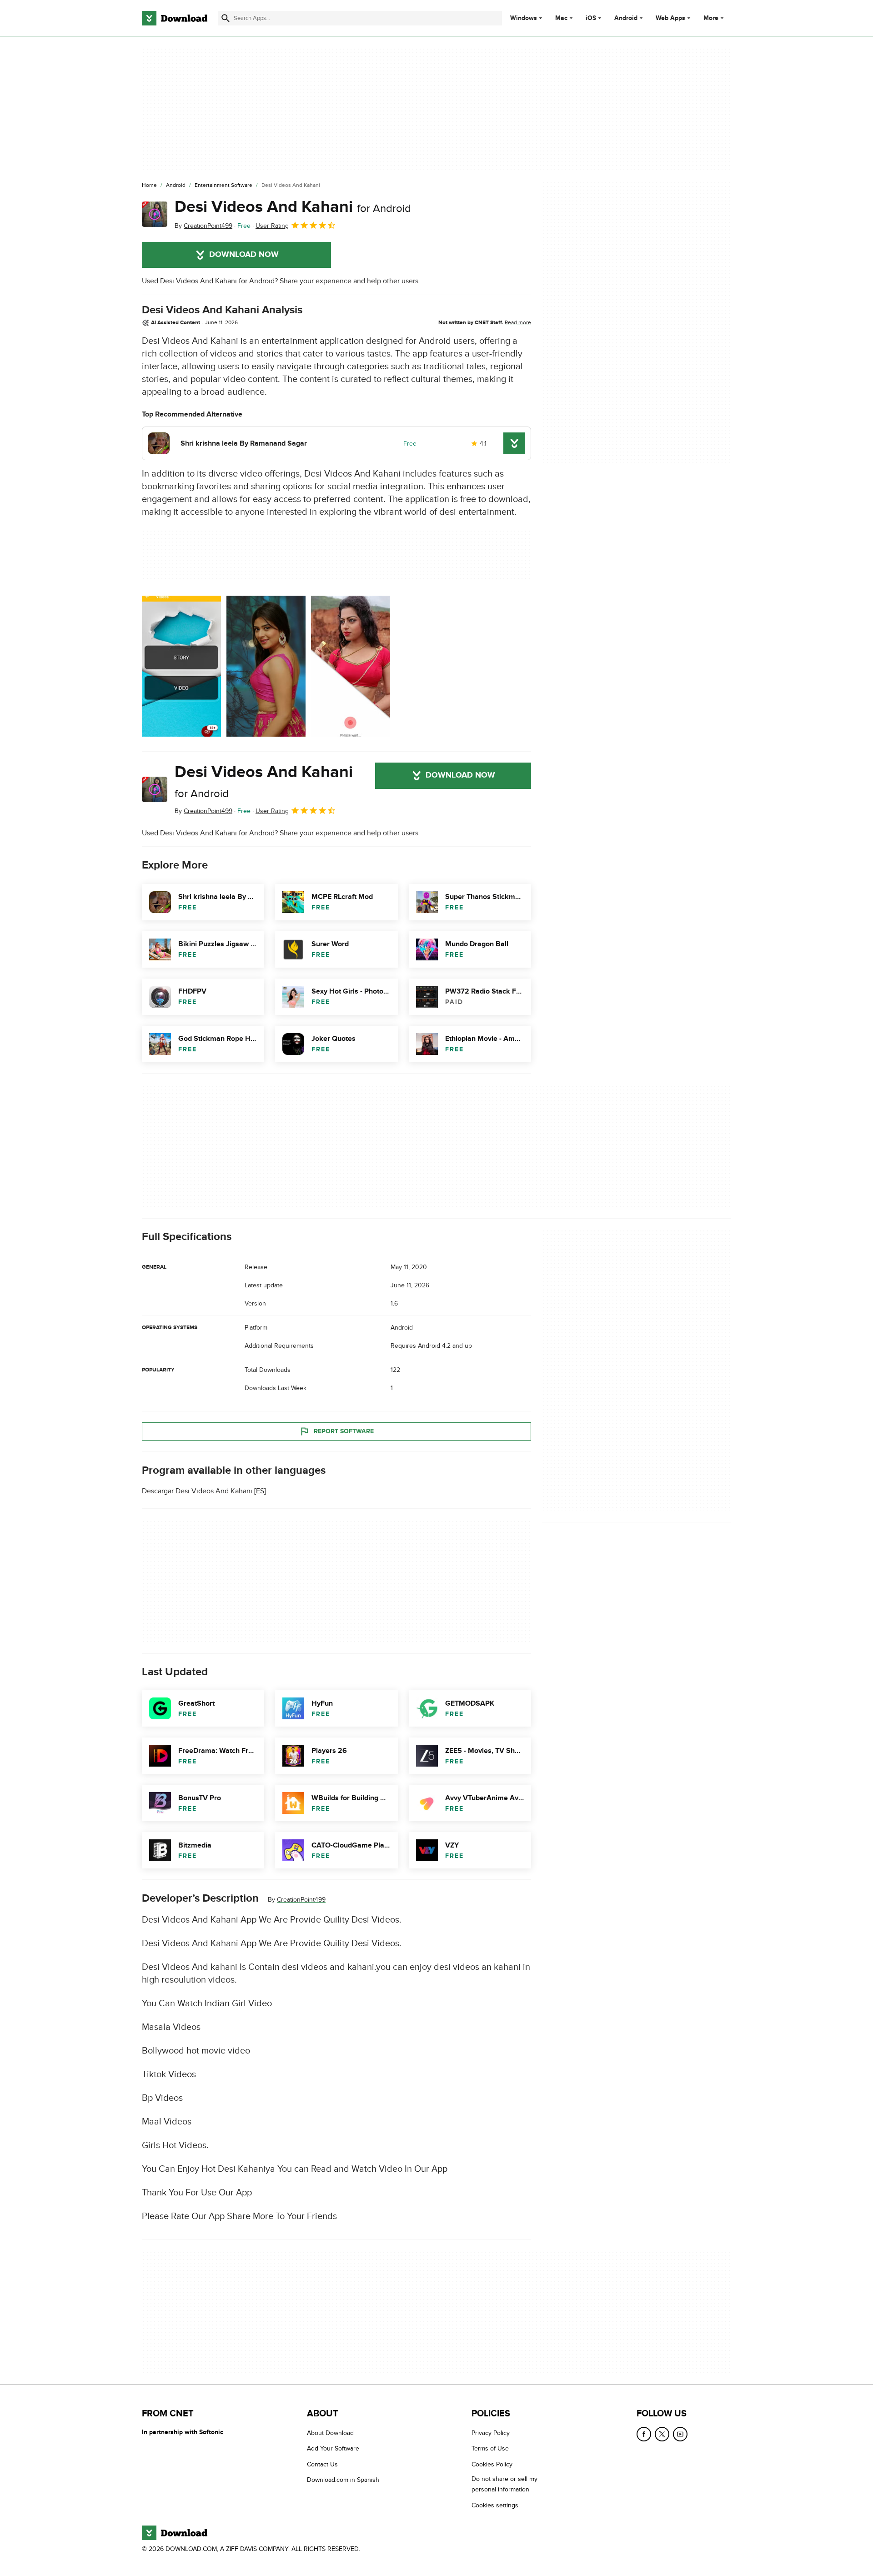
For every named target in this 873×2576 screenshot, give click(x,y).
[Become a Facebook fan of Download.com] (644, 2434)
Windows (524, 18)
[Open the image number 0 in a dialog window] (181, 666)
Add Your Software (333, 2448)
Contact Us (322, 2464)
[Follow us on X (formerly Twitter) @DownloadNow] (662, 2434)
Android (626, 18)
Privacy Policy (491, 2433)
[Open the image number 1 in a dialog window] (266, 666)
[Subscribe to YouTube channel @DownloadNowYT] (680, 2434)
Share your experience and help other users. (350, 281)
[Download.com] (175, 18)
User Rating (272, 226)
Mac (561, 18)
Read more (518, 322)
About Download (330, 2433)
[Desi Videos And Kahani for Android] (155, 214)
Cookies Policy (492, 2464)
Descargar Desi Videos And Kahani (197, 1491)
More (711, 18)
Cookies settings (495, 2505)
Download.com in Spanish (343, 2480)
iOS (591, 18)
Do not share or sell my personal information (504, 2484)
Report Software (344, 1431)
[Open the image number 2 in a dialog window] (351, 666)
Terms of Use (490, 2448)
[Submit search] (226, 18)
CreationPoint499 (301, 1900)
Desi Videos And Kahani (293, 207)
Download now (244, 255)
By (203, 226)
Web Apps (670, 18)
